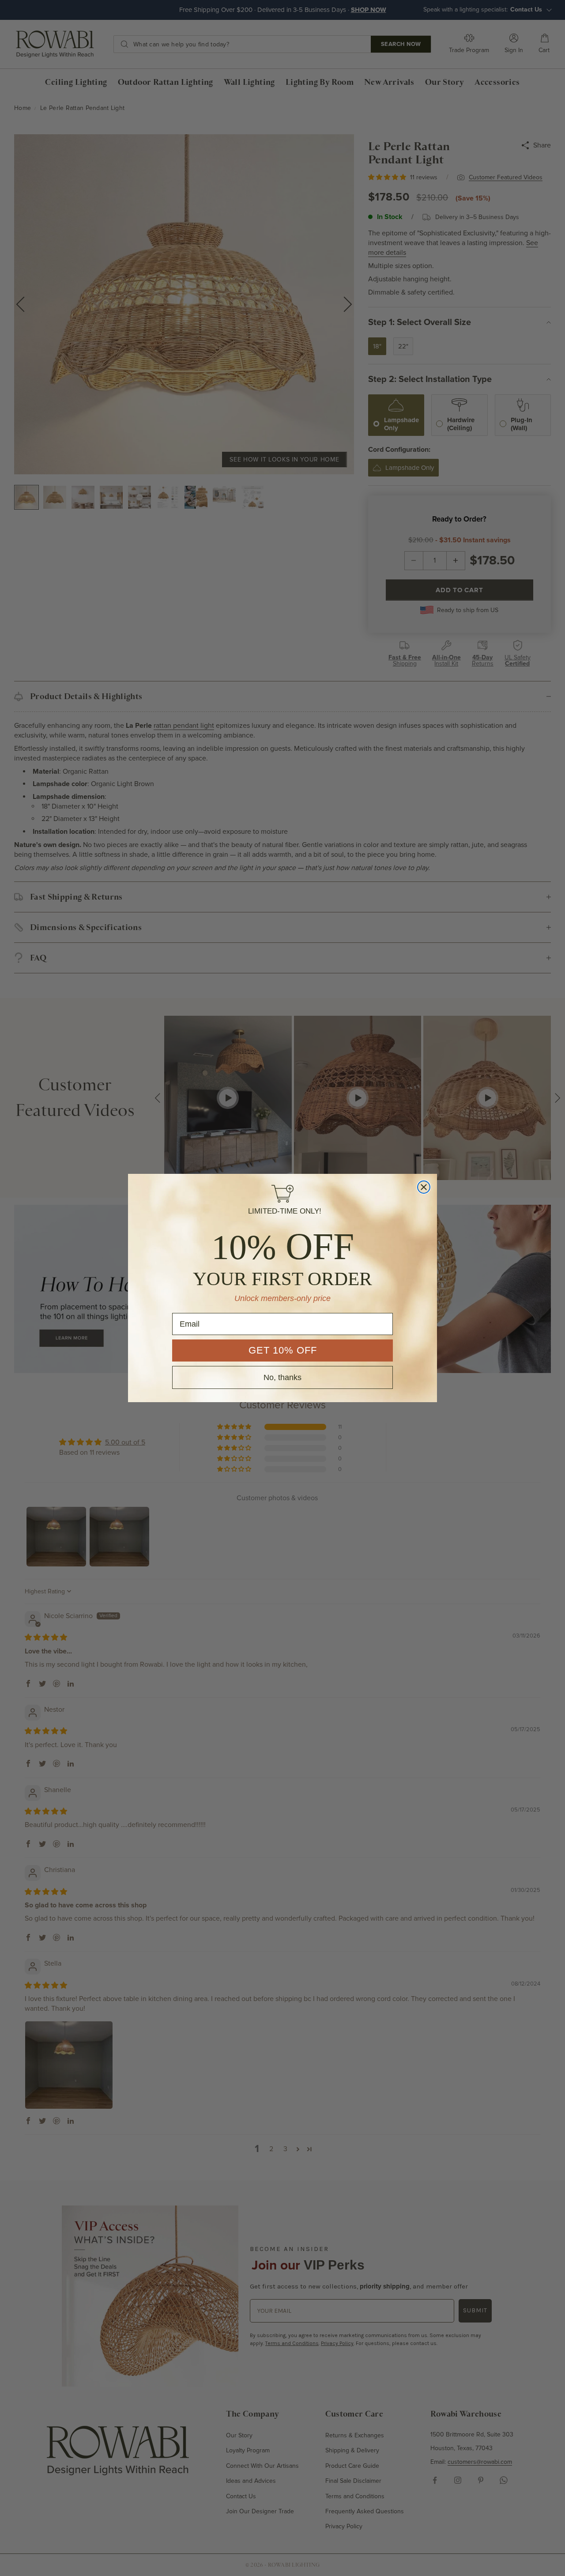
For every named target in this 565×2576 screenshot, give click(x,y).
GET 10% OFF (283, 1350)
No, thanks (282, 1377)
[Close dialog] (424, 1187)
